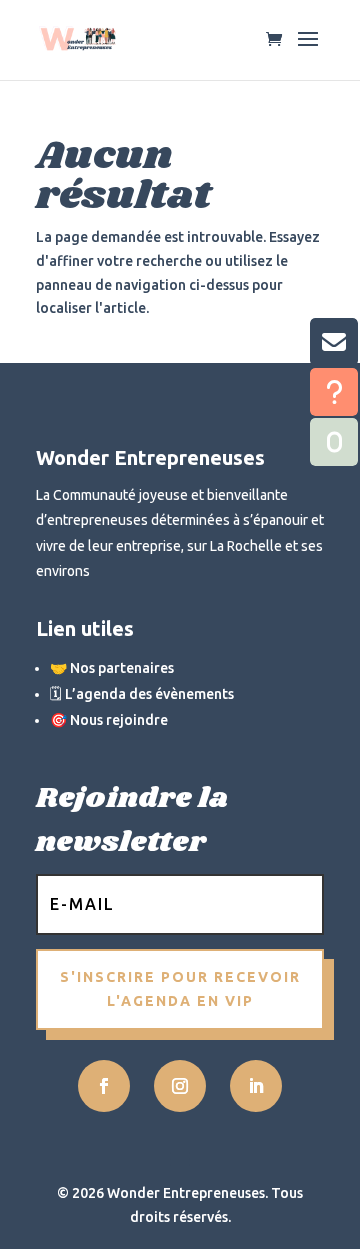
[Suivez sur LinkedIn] (256, 1086)
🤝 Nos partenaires (112, 668)
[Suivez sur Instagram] (180, 1086)
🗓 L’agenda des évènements (142, 694)
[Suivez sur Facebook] (104, 1086)
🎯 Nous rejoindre (109, 720)
